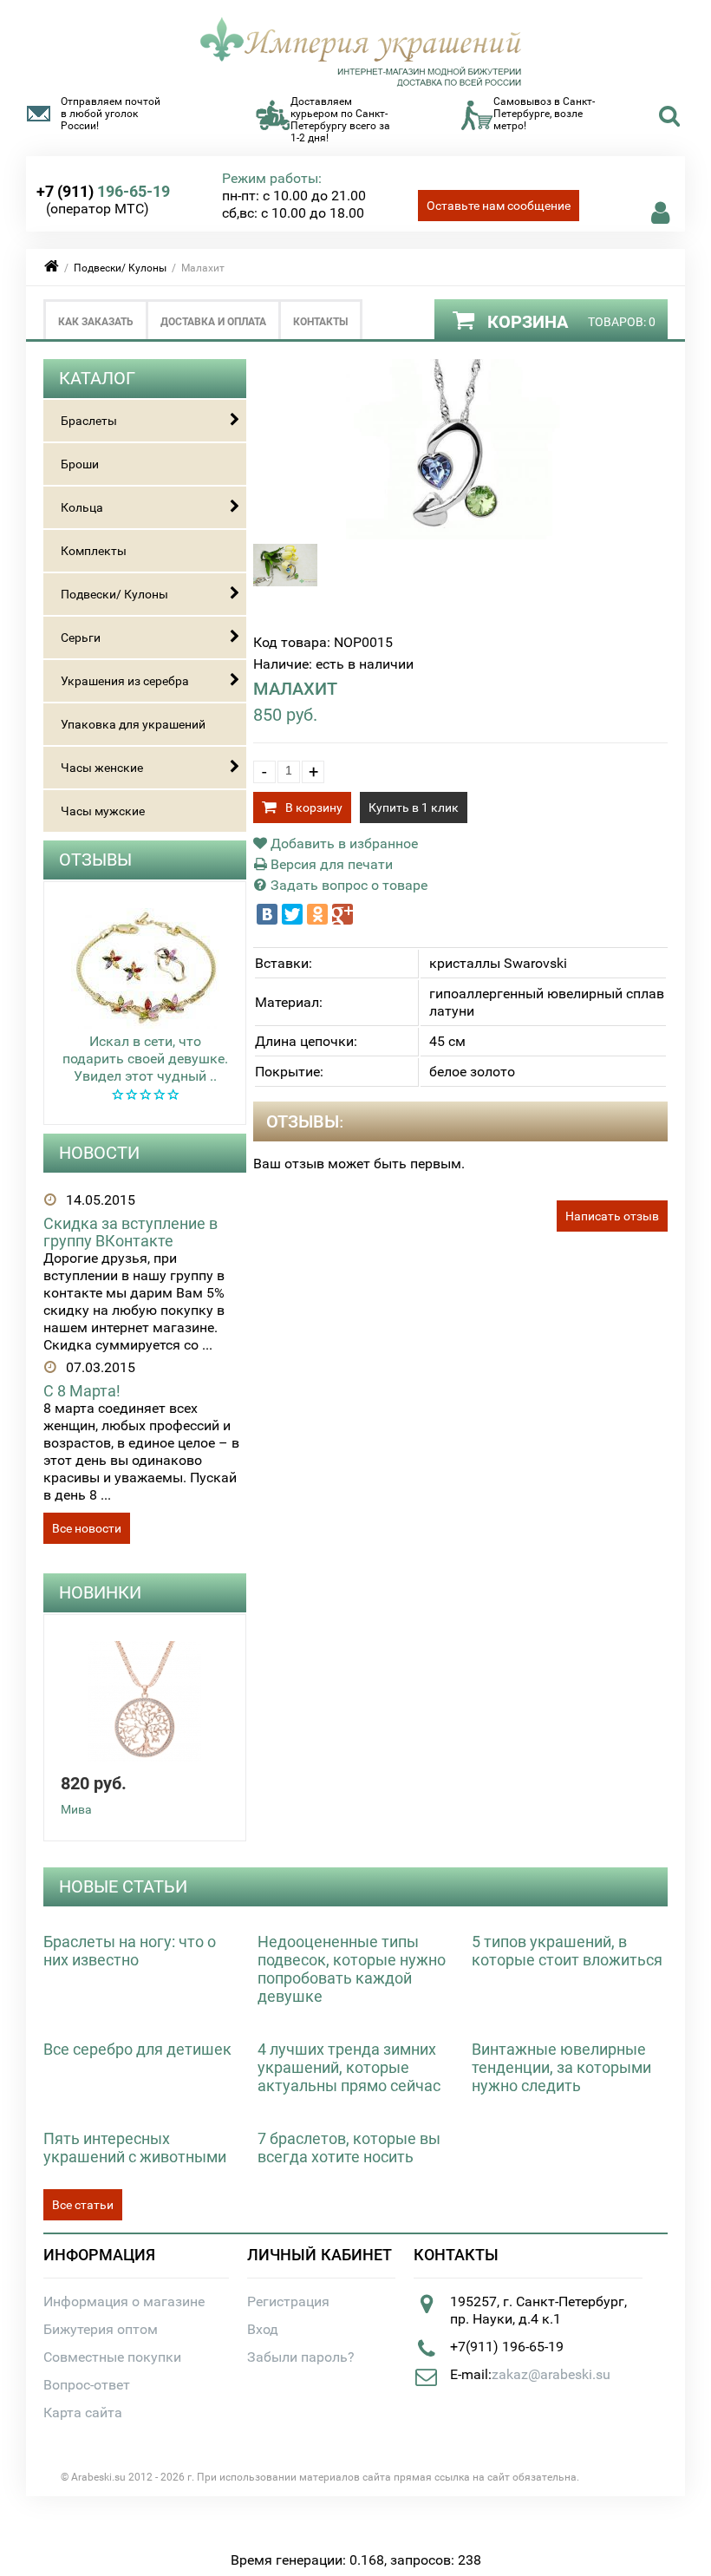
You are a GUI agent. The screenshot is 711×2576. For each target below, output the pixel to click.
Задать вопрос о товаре (347, 885)
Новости (99, 1153)
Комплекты (94, 551)
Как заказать (96, 322)
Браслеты (89, 421)
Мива (76, 1809)
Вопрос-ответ (87, 2385)
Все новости (87, 1528)
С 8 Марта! (82, 1391)
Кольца (82, 507)
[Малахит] (461, 535)
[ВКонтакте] (267, 914)
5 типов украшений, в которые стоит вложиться (567, 1951)
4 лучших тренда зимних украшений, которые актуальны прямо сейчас (349, 2067)
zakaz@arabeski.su (551, 2374)
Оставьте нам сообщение (499, 206)
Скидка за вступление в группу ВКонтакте (130, 1232)
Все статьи (83, 2205)
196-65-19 (103, 191)
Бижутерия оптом (101, 2329)
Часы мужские (103, 811)
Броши (80, 464)
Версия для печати (330, 864)
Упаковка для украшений (133, 724)
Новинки (100, 1592)
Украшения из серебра (125, 681)
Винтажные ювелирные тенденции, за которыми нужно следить (561, 2067)
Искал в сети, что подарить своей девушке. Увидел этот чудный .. (145, 1059)
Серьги (81, 637)
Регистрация (288, 2301)
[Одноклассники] (317, 914)
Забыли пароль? (301, 2357)
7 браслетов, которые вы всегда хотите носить (349, 2148)
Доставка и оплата (213, 322)
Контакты (320, 322)
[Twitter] (292, 914)
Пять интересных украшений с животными (135, 2148)
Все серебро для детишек (137, 2049)
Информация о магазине (124, 2301)
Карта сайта (83, 2413)
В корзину (314, 807)
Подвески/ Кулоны (120, 268)
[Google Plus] (342, 914)
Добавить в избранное (342, 843)
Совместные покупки (112, 2357)
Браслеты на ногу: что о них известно (130, 1951)
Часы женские (102, 768)
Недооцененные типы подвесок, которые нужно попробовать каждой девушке (352, 1969)
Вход (263, 2329)
